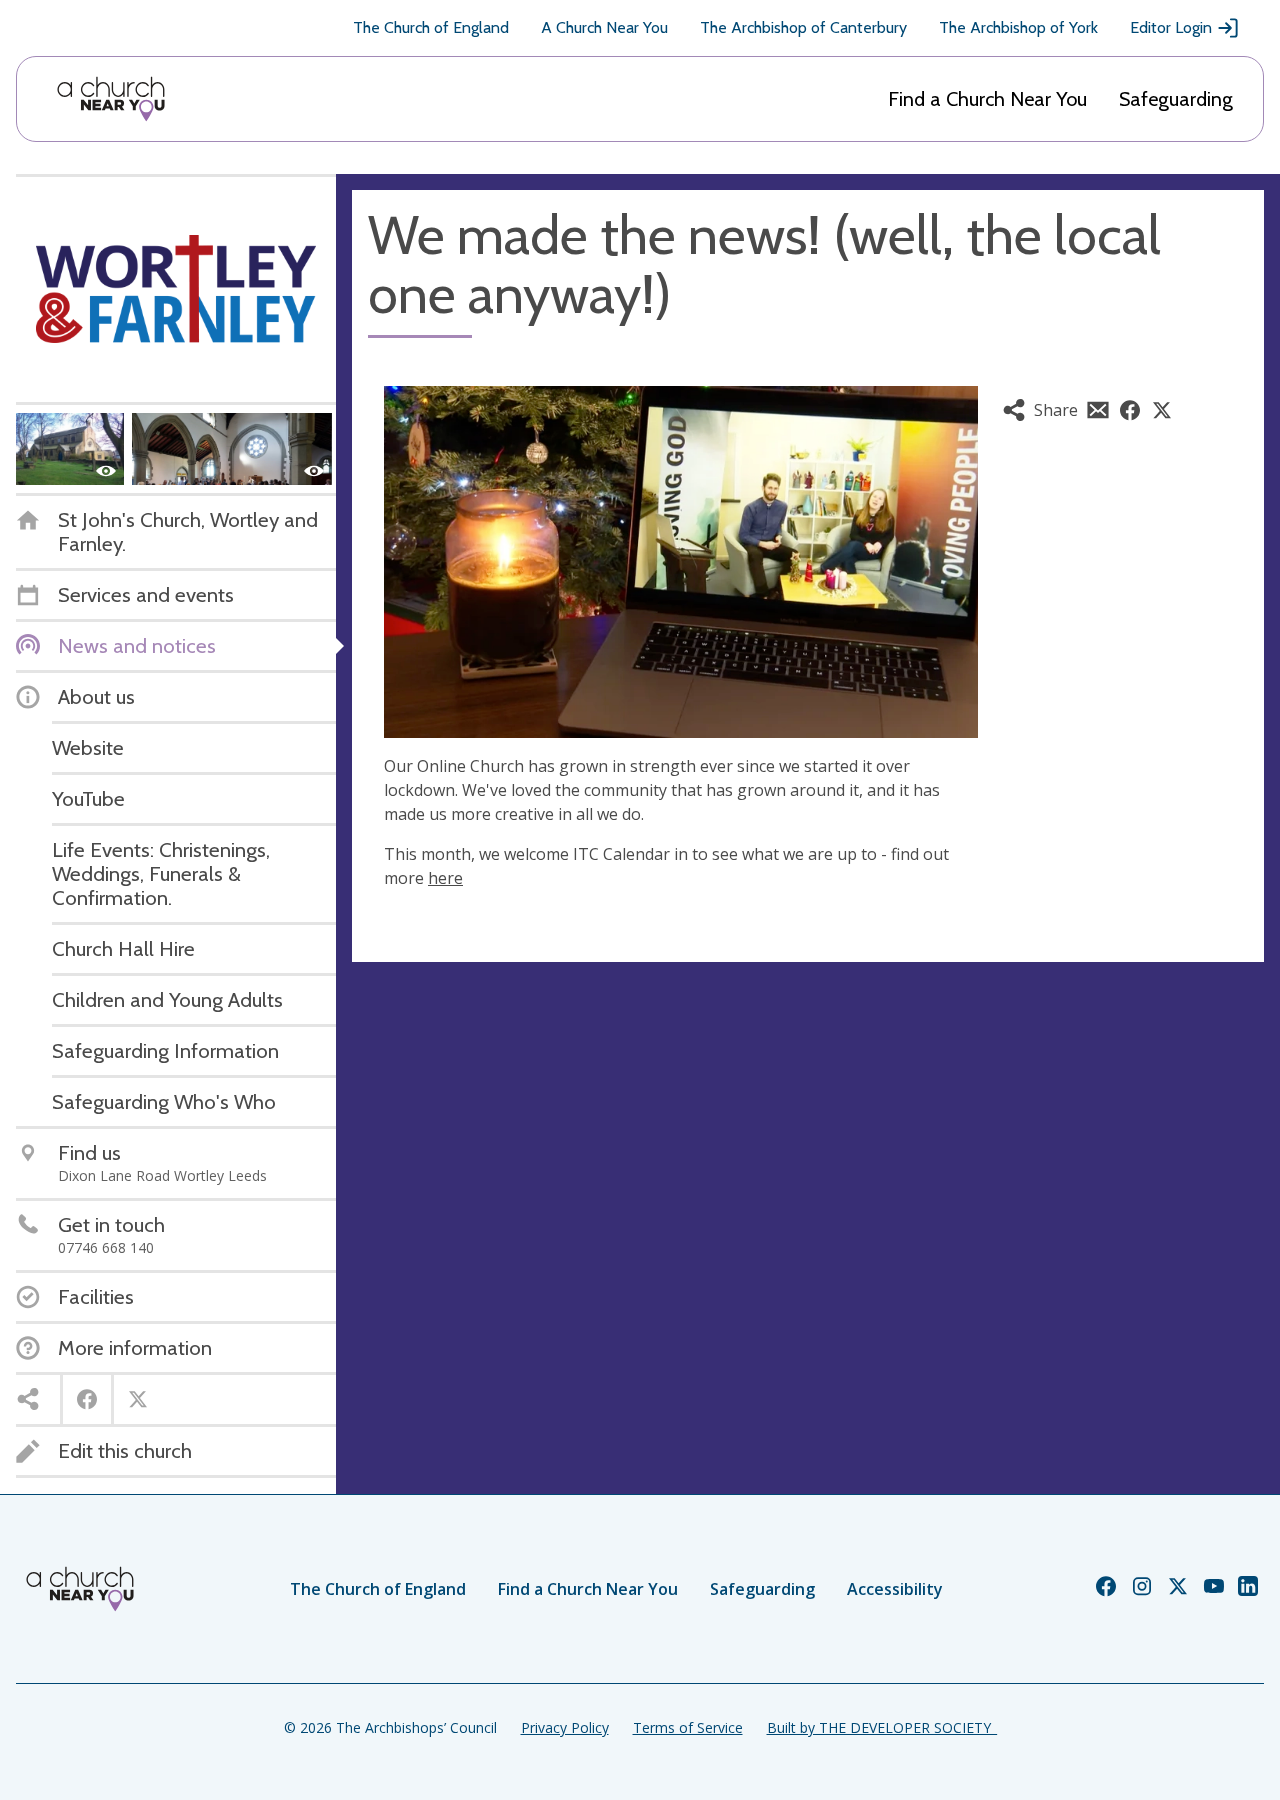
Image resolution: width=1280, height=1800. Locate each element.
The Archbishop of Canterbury (803, 27)
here (445, 878)
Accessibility (895, 1589)
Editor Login (1171, 27)
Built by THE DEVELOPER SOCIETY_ (882, 1727)
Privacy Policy (565, 1727)
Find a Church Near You (987, 99)
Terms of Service (688, 1727)
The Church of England (431, 27)
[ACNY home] (111, 99)
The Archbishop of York (1018, 27)
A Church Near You (604, 27)
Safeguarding (1176, 99)
